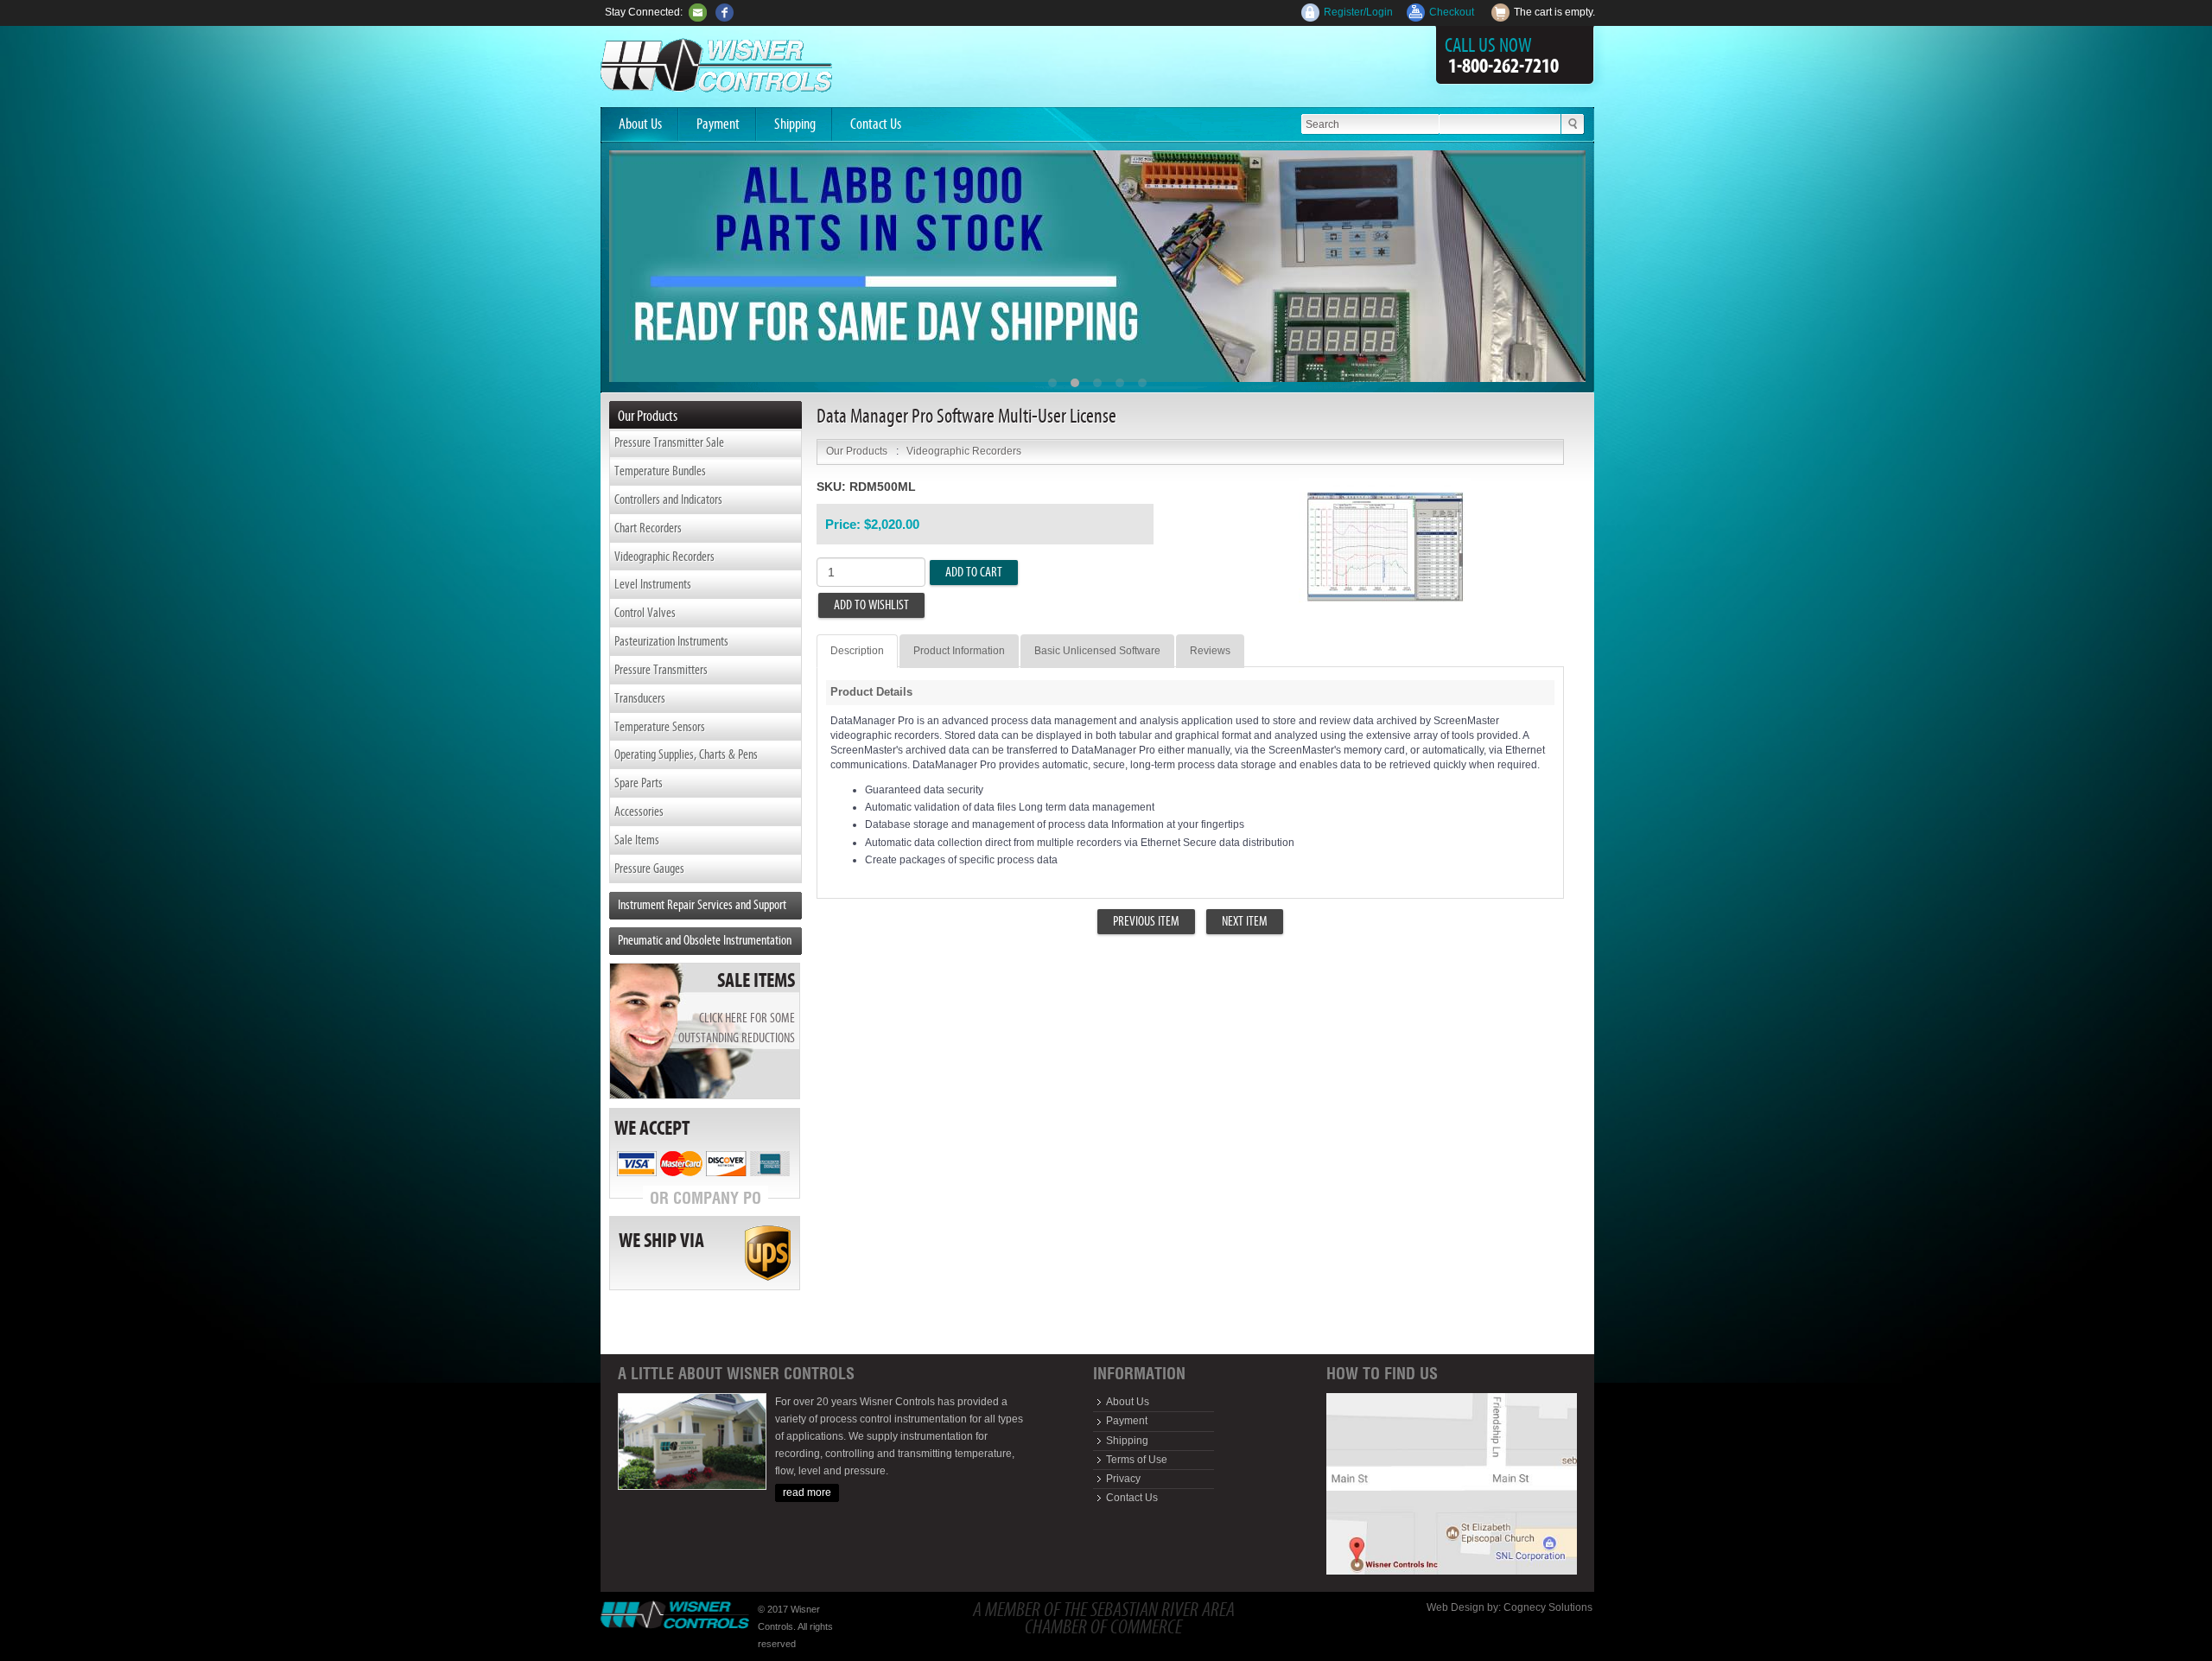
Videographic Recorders (664, 556)
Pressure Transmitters (661, 669)
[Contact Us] (698, 12)
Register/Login (1358, 12)
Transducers (640, 698)
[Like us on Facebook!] (725, 12)
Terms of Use (1137, 1460)
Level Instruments (653, 584)
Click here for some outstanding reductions (737, 1028)
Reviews (1210, 651)
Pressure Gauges (649, 868)
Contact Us (876, 124)
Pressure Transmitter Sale (669, 442)
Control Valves (645, 612)
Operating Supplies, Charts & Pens (686, 754)
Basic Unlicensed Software (1097, 651)
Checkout (1452, 12)
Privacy (1123, 1479)
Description (857, 651)
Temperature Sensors (660, 726)
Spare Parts (639, 783)
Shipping (795, 124)
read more (807, 1492)
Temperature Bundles (660, 471)
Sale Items (637, 840)
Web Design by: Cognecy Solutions (1510, 1607)
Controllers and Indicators (668, 499)
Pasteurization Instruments (671, 641)
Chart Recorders (648, 528)
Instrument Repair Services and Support (702, 904)
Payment (718, 124)
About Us (640, 124)
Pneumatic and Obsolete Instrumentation (705, 940)
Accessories (639, 811)
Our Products (857, 451)
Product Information (959, 651)
